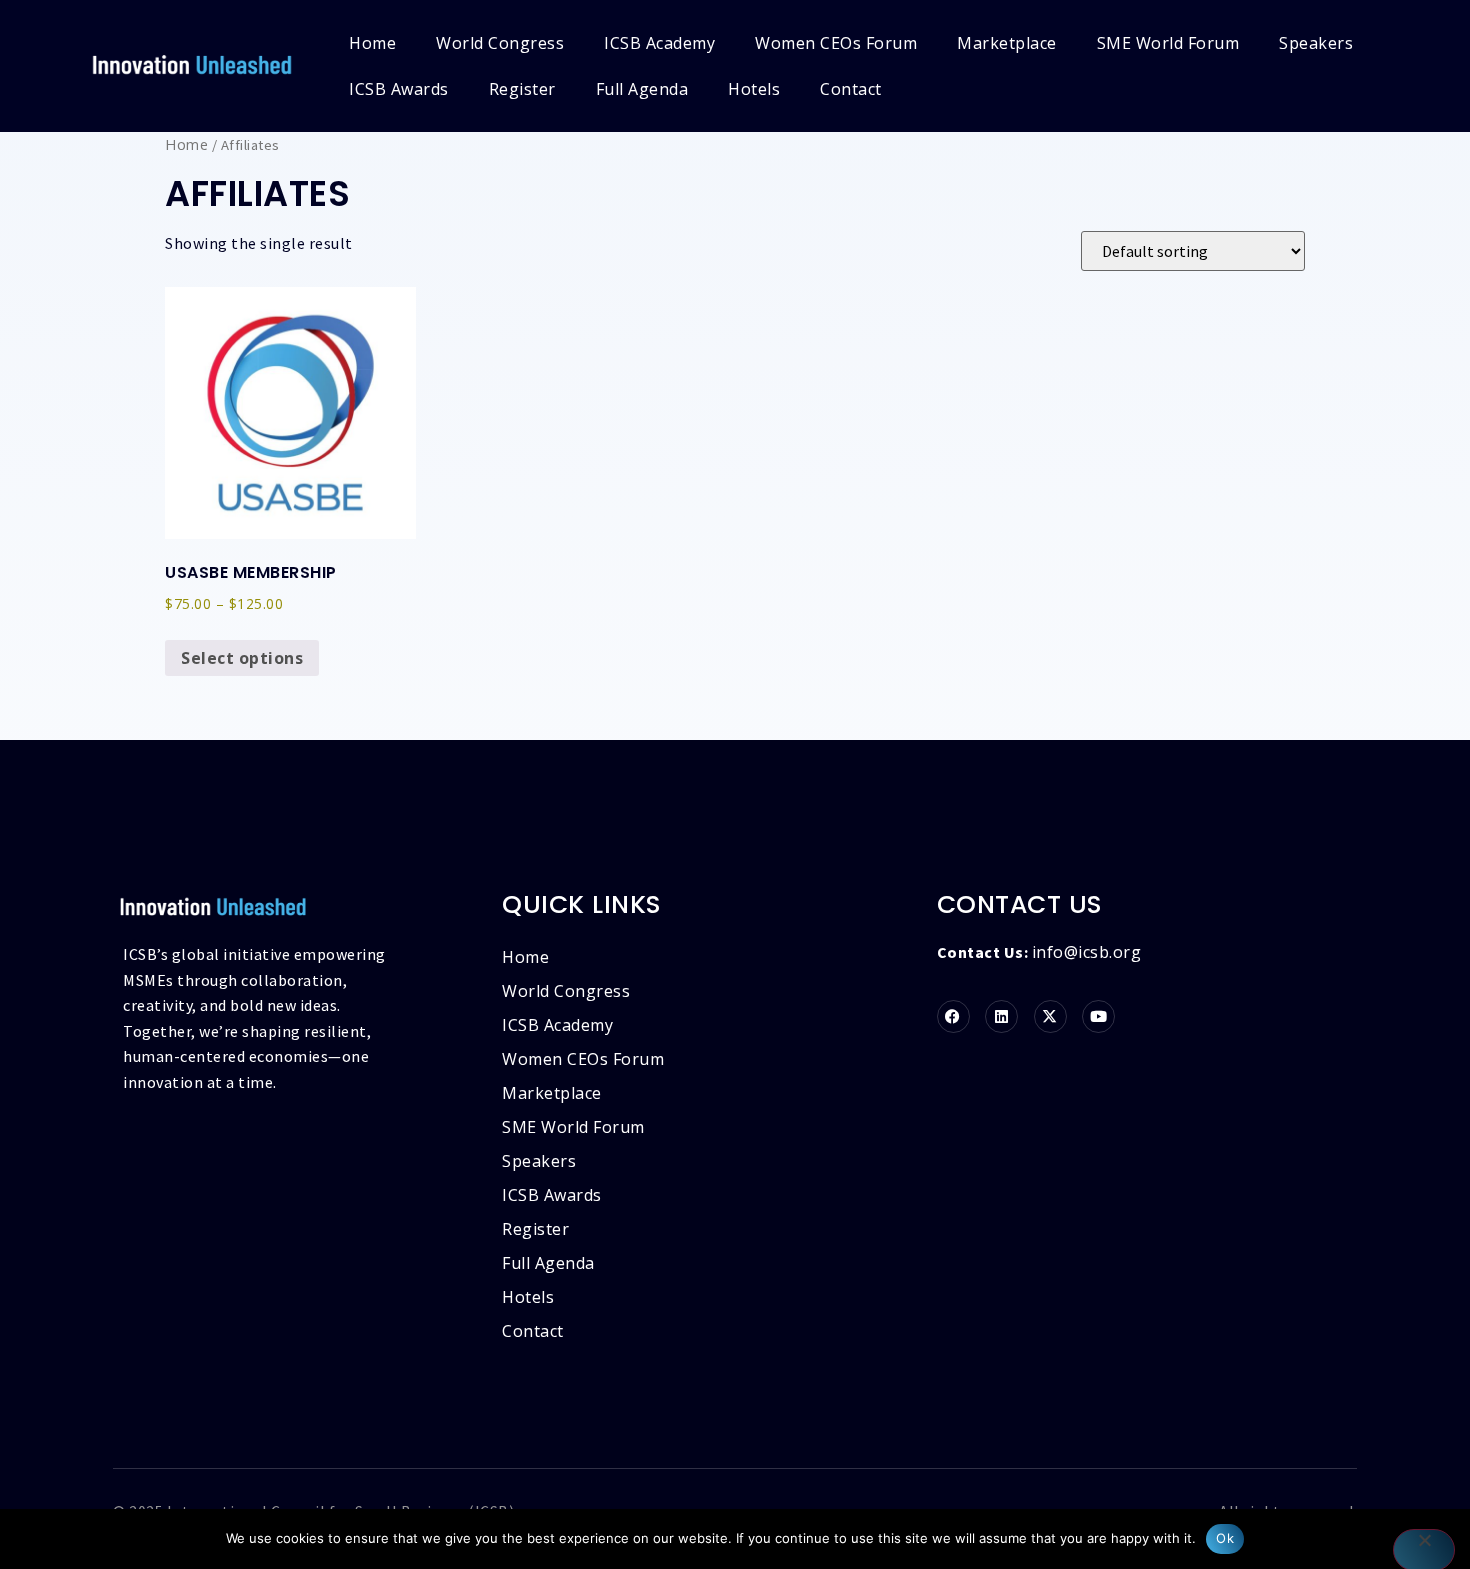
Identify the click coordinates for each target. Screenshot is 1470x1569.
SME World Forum (1168, 43)
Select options (242, 658)
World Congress (500, 43)
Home (372, 43)
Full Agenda (642, 89)
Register (522, 89)
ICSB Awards (399, 89)
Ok (1225, 1538)
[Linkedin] (1001, 1016)
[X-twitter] (1050, 1016)
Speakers (1316, 43)
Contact (851, 89)
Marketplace (1007, 43)
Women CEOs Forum (836, 43)
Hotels (754, 89)
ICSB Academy (659, 43)
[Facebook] (953, 1016)
